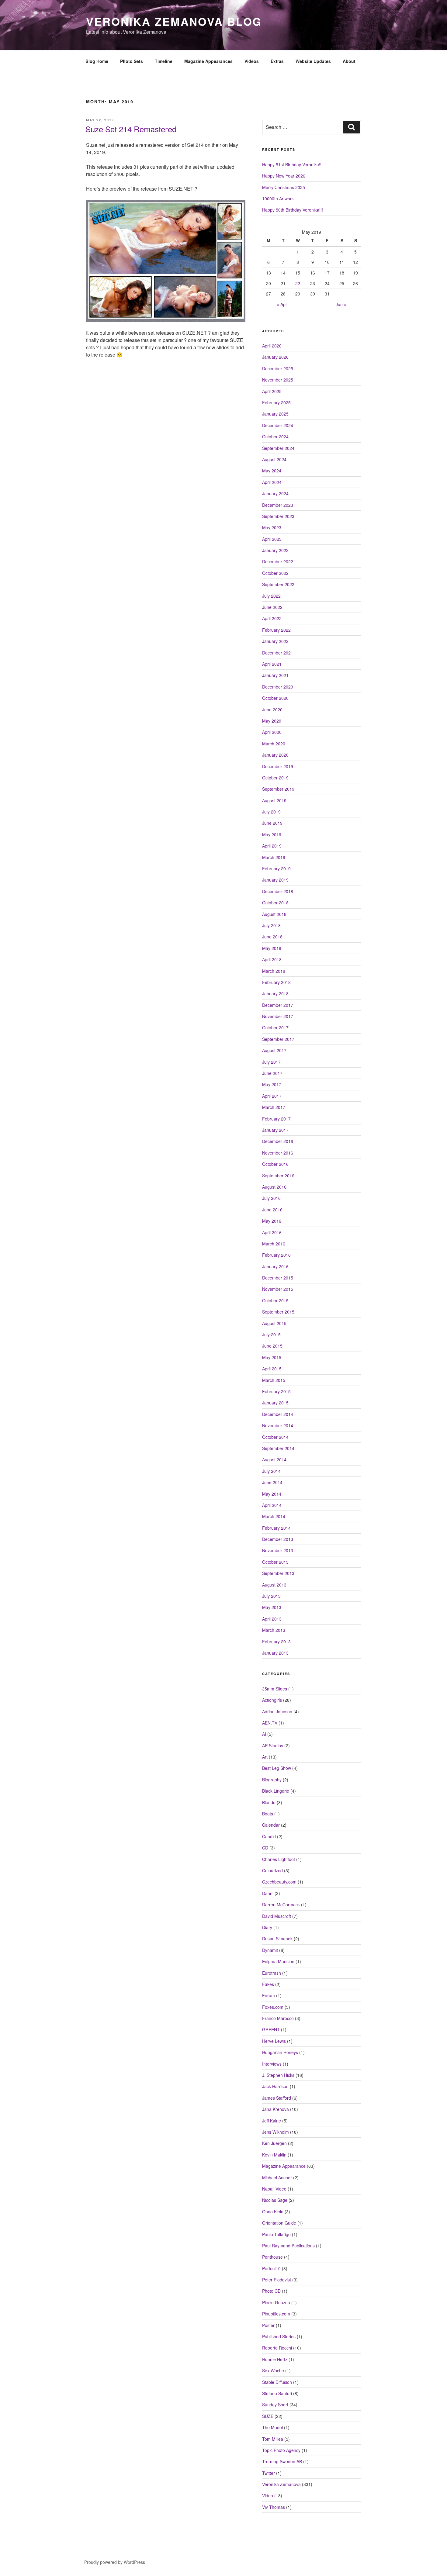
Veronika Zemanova (281, 2484)
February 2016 (276, 1255)
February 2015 (276, 1391)
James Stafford (277, 2098)
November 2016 (278, 1153)
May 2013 (272, 1607)
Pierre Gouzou (276, 2302)
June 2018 (272, 937)
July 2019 (271, 812)
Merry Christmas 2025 (284, 187)
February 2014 (276, 1528)
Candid (269, 1836)
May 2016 (272, 1221)
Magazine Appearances (208, 61)
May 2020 (272, 721)
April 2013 (272, 1619)
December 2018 (278, 891)
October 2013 (275, 1562)
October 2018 (275, 903)
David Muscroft (277, 1916)
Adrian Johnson (277, 1711)
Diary (267, 1927)
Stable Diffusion (277, 2382)
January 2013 (275, 1653)
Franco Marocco (278, 2018)
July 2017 (271, 1062)
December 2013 (278, 1539)
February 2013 (276, 1642)
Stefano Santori (277, 2393)
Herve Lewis (274, 2041)
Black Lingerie (276, 1791)
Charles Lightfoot (279, 1859)
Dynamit (270, 1950)
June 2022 (272, 607)
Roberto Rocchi (277, 2348)
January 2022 (275, 641)
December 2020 (278, 687)
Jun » (341, 304)
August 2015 (274, 1323)
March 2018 (274, 971)
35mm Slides (275, 1689)
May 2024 (272, 471)
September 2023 (278, 516)
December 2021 (278, 653)
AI (264, 1734)
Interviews (272, 2064)
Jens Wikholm (275, 2132)
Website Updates (313, 61)
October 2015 (275, 1300)
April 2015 (272, 1369)
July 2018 (271, 925)
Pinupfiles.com (276, 2314)
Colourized (272, 1870)
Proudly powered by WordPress (115, 2562)
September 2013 (278, 1573)
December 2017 (278, 1005)
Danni (268, 1893)
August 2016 (274, 1187)
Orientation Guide (279, 2223)
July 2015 (271, 1335)
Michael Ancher (277, 2177)
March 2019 (274, 857)
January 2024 (275, 493)
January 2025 (275, 414)
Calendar (271, 1825)
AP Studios (273, 1746)
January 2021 (275, 675)
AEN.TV (270, 1723)
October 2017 (275, 1027)
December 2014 (278, 1414)
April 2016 (272, 1232)
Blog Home (97, 61)
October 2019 (275, 778)
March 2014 (274, 1516)
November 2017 (278, 1016)
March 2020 (274, 744)
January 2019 (275, 880)
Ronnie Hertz (275, 2359)
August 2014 (274, 1459)
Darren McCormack (281, 1904)
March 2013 (274, 1630)
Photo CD (271, 2291)
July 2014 (271, 1471)
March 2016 (274, 1244)
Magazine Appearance (284, 2166)
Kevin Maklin (274, 2155)
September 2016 (278, 1176)
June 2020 (272, 710)
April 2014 (272, 1505)
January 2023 (275, 550)
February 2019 (276, 868)
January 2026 (275, 357)
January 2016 (275, 1266)
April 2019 (272, 846)
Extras (277, 61)
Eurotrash (272, 1973)
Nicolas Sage (275, 2200)
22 (298, 283)
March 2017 (274, 1107)
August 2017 (274, 1050)
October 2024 (275, 437)
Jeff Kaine (272, 2121)
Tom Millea (273, 2439)
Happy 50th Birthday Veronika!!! (293, 210)
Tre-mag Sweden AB (282, 2461)
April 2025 (272, 391)
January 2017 (275, 1130)
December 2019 (278, 766)
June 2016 (272, 1210)
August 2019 (274, 800)
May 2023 (272, 527)
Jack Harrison (275, 2086)
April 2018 (272, 959)
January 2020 (275, 755)
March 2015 (274, 1380)
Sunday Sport (275, 2405)
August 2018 (274, 914)
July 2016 (271, 1198)
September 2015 (278, 1312)
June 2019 (272, 823)
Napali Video (274, 2189)
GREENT (271, 2029)
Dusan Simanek (277, 1939)
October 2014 (275, 1437)
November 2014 (278, 1425)
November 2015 (278, 1289)
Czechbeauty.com (279, 1882)
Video (268, 2495)
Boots (268, 1814)
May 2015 (272, 1357)
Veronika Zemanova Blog (174, 21)
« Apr (282, 304)
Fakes (268, 1984)
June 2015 (272, 1346)
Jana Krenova (275, 2109)
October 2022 (275, 573)
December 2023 (278, 505)
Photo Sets (132, 61)
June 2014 (272, 1482)
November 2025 (278, 380)
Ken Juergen (274, 2143)
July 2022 (271, 596)
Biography (272, 1780)
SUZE (268, 2416)
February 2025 (276, 402)
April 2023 (272, 539)
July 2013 (271, 1596)
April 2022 (272, 618)
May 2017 (272, 1084)
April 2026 (272, 346)
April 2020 (272, 732)
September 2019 (278, 789)
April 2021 (272, 664)
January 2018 (275, 993)
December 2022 (278, 561)
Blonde (269, 1802)
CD (265, 1848)
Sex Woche (273, 2371)
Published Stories (279, 2336)
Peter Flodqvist (277, 2280)
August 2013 (274, 1585)
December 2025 (278, 368)
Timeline (164, 61)
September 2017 (278, 1039)
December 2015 (278, 1278)
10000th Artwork (278, 199)
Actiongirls (272, 1700)
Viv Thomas (274, 2507)
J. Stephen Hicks (278, 2075)
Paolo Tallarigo (276, 2234)
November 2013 (278, 1550)
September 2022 (278, 584)
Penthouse (272, 2257)
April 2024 (272, 482)
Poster (268, 2325)
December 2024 (278, 425)
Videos (252, 61)
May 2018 (272, 948)
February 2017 (276, 1119)
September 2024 (278, 448)
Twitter (269, 2473)
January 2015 (275, 1403)
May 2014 (272, 1494)
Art (265, 1757)
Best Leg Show (277, 1768)
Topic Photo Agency (281, 2450)
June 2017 (272, 1073)
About (349, 61)
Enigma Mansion (278, 1961)
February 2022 (276, 630)
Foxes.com (273, 2007)
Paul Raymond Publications (288, 2246)
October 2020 (275, 698)
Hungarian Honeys (280, 2052)
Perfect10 (271, 2268)
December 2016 (278, 1141)
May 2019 (272, 834)
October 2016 (275, 1164)
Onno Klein (273, 2212)
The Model (272, 2427)
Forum (269, 1995)
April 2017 (272, 1096)
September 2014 (278, 1448)
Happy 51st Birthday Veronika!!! (292, 164)
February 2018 (276, 982)
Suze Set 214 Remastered (131, 129)
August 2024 (274, 459)
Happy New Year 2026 (284, 176)
